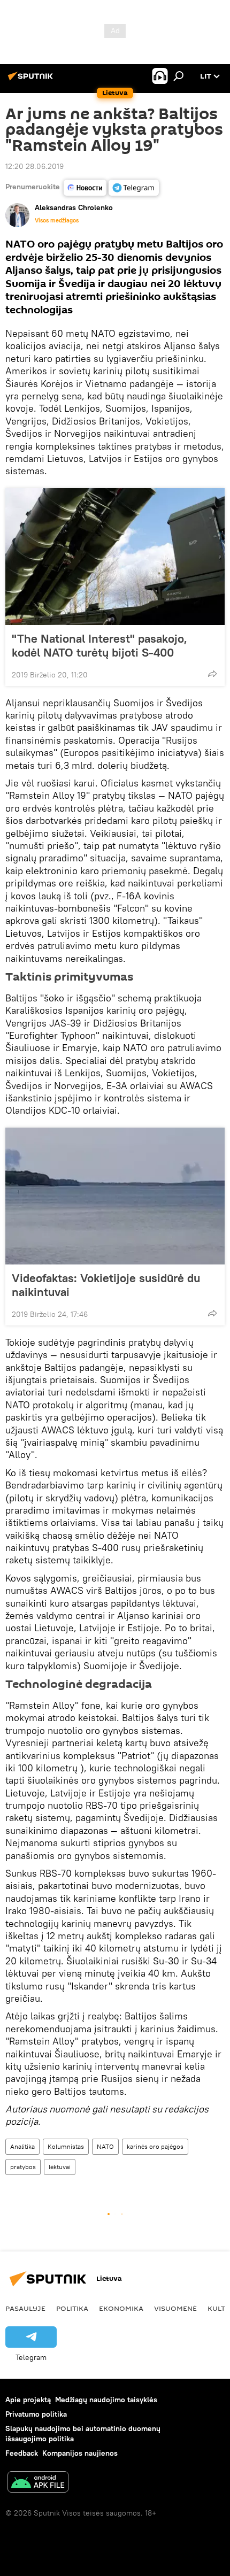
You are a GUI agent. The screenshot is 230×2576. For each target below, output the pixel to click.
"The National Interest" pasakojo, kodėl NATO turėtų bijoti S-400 (99, 645)
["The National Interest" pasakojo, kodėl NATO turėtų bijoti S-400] (115, 557)
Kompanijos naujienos (80, 2453)
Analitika (22, 2146)
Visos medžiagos (57, 220)
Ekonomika (121, 2308)
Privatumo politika (36, 2414)
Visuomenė (175, 2308)
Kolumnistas (66, 2146)
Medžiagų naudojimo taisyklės (106, 2400)
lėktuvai (60, 2167)
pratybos (23, 2167)
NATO (105, 2146)
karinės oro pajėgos (155, 2146)
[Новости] (85, 188)
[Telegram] (134, 188)
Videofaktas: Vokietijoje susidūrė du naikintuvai (106, 1285)
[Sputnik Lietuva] (32, 80)
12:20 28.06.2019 (34, 166)
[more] (212, 674)
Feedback (22, 2453)
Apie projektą (28, 2400)
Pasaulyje (25, 2308)
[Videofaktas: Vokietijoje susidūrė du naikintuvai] (115, 1196)
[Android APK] (38, 2483)
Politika (72, 2308)
